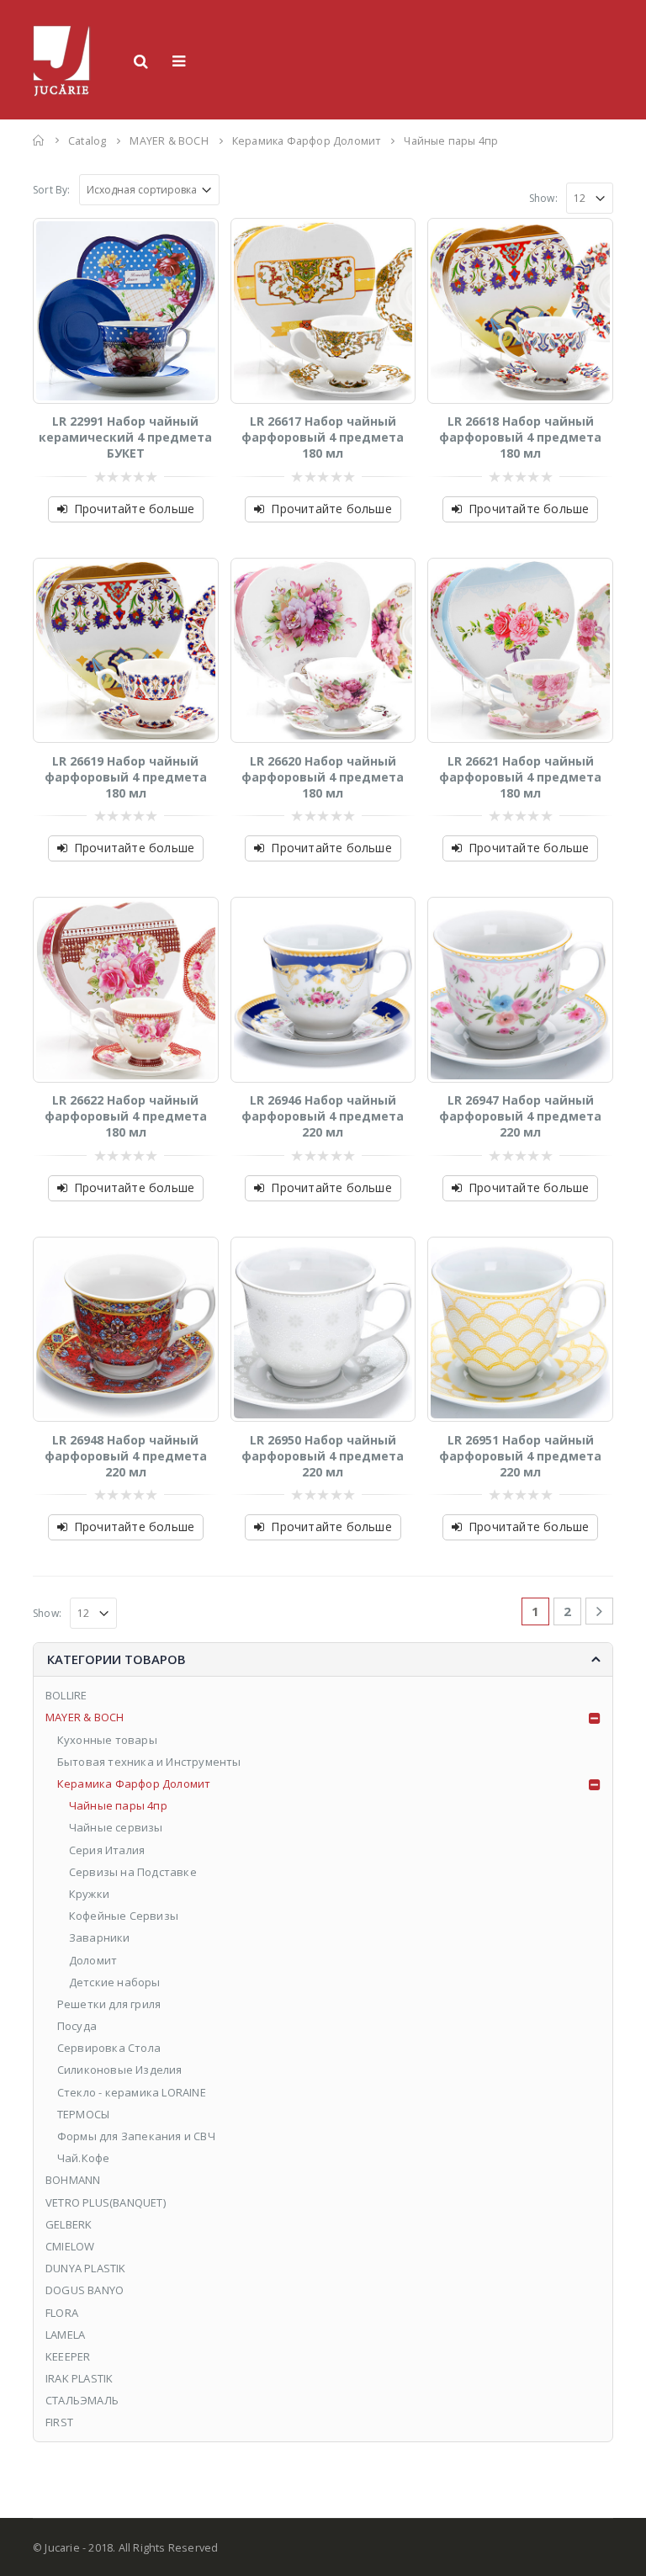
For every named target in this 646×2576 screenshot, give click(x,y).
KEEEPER (68, 2356)
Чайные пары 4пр (118, 1805)
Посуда (77, 2026)
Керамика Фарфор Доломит (134, 1784)
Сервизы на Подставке (133, 1872)
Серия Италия (107, 1850)
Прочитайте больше (134, 509)
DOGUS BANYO (85, 2290)
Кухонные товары (107, 1740)
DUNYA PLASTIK (86, 2268)
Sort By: (52, 190)
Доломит (93, 1960)
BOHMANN (73, 2180)
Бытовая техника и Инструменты (149, 1762)
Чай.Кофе (84, 2158)
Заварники (100, 1937)
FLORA (62, 2313)
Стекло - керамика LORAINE (132, 2092)
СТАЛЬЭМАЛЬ (82, 2400)
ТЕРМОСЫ (83, 2114)
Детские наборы (115, 1982)
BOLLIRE (66, 1695)
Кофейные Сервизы (124, 1916)
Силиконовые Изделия (120, 2070)
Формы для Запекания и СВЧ (136, 2136)
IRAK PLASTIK (79, 2378)
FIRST (59, 2422)
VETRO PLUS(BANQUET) (106, 2202)
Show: (543, 198)
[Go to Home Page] (39, 140)
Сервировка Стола (109, 2048)
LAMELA (65, 2335)
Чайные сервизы (116, 1827)
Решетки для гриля (109, 2004)
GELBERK (69, 2224)
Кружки (89, 1894)
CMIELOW (70, 2246)
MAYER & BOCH (85, 1717)
